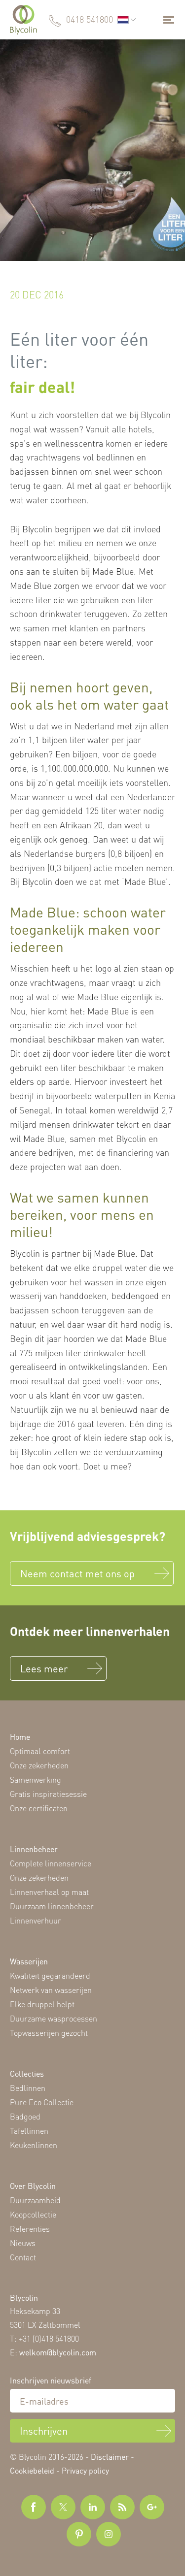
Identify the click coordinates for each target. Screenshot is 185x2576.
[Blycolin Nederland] (23, 20)
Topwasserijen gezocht (49, 2033)
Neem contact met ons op (77, 1573)
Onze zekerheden (39, 1765)
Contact (23, 2257)
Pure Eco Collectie (42, 2102)
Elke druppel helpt (42, 2004)
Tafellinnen (29, 2131)
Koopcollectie (33, 2214)
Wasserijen (29, 1961)
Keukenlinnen (34, 2145)
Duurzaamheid (35, 2200)
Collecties (27, 2073)
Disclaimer (110, 2457)
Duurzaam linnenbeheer (52, 1906)
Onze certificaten (39, 1808)
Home (20, 1737)
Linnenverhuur (36, 1920)
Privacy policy (85, 2470)
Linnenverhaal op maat (49, 1892)
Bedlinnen (28, 2088)
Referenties (30, 2229)
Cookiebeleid (32, 2470)
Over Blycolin (33, 2186)
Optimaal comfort (40, 1751)
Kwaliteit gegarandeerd (50, 1975)
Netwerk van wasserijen (51, 1990)
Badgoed (25, 2116)
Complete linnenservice (51, 1863)
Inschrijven (44, 2431)
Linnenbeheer (34, 1849)
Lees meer (44, 1668)
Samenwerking (36, 1779)
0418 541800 (90, 19)
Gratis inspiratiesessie (48, 1794)
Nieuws (23, 2243)
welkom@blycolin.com (58, 2352)
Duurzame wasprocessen (54, 2018)
